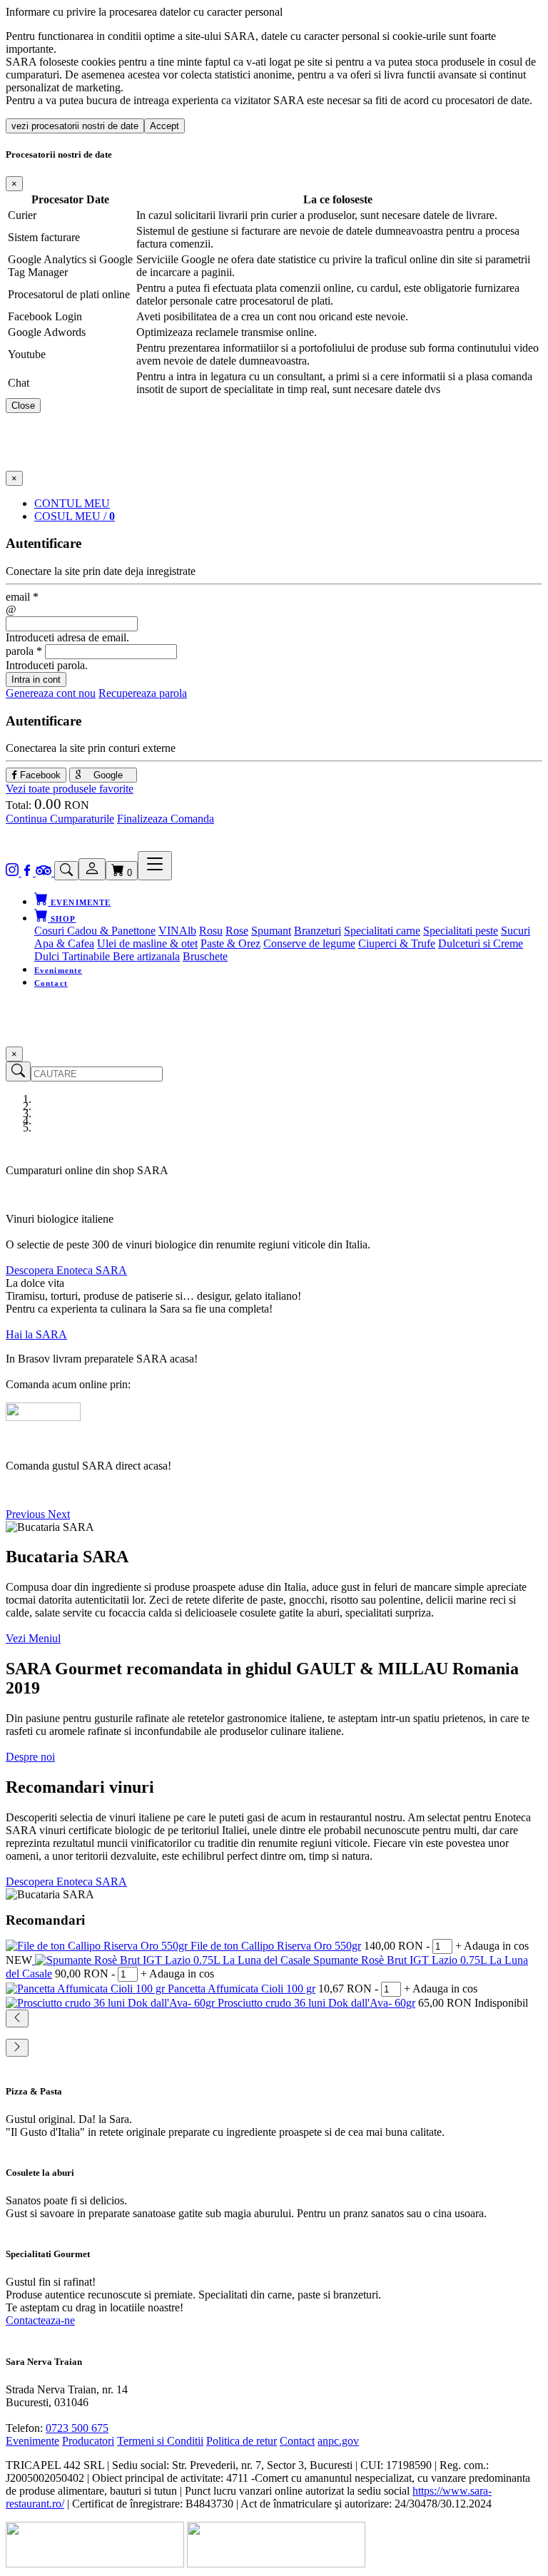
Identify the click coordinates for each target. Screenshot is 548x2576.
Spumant (271, 931)
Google (107, 775)
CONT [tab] (72, 503)
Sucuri (516, 931)
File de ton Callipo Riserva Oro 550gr (276, 1946)
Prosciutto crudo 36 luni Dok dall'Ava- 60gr (316, 2003)
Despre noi (30, 1757)
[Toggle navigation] (155, 866)
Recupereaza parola (143, 693)
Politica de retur (242, 2441)
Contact (51, 983)
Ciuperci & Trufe (397, 943)
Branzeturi (318, 931)
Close (23, 406)
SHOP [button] (62, 919)
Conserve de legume (309, 943)
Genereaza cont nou (51, 693)
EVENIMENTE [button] (79, 902)
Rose (237, 931)
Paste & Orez (230, 943)
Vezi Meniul (33, 1638)
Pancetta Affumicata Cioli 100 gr (242, 1989)
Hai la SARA (36, 1334)
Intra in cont (36, 679)
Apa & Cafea (64, 943)
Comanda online (43, 1490)
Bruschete (205, 956)
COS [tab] (75, 516)
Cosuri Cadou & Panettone (95, 931)
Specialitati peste (461, 931)
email (22, 597)
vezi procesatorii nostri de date (75, 126)
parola (24, 651)
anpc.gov (338, 2441)
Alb (188, 931)
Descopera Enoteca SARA (66, 1270)
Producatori (88, 2441)
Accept (164, 126)
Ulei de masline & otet (147, 943)
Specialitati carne (382, 931)
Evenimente (58, 970)
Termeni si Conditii (160, 2441)
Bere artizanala (146, 956)
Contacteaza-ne (40, 2320)
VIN (169, 931)
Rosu (211, 931)
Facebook (39, 775)
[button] (27, 1514)
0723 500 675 (77, 2428)
